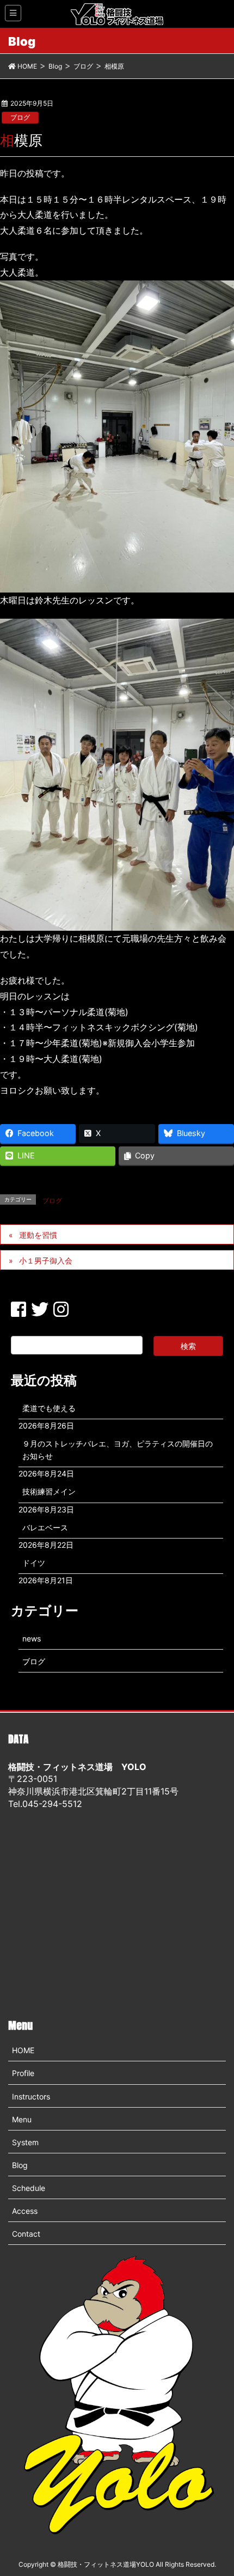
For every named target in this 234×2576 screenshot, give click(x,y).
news (32, 1638)
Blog (20, 2165)
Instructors (31, 2096)
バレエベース (45, 1527)
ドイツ (34, 1563)
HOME (23, 2050)
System (25, 2142)
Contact (26, 2234)
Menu (22, 2119)
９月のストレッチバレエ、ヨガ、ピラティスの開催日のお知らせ (118, 1450)
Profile (23, 2073)
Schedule (29, 2188)
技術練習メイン (49, 1491)
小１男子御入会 (46, 1260)
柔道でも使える (49, 1408)
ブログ (20, 117)
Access (25, 2211)
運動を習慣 (38, 1235)
